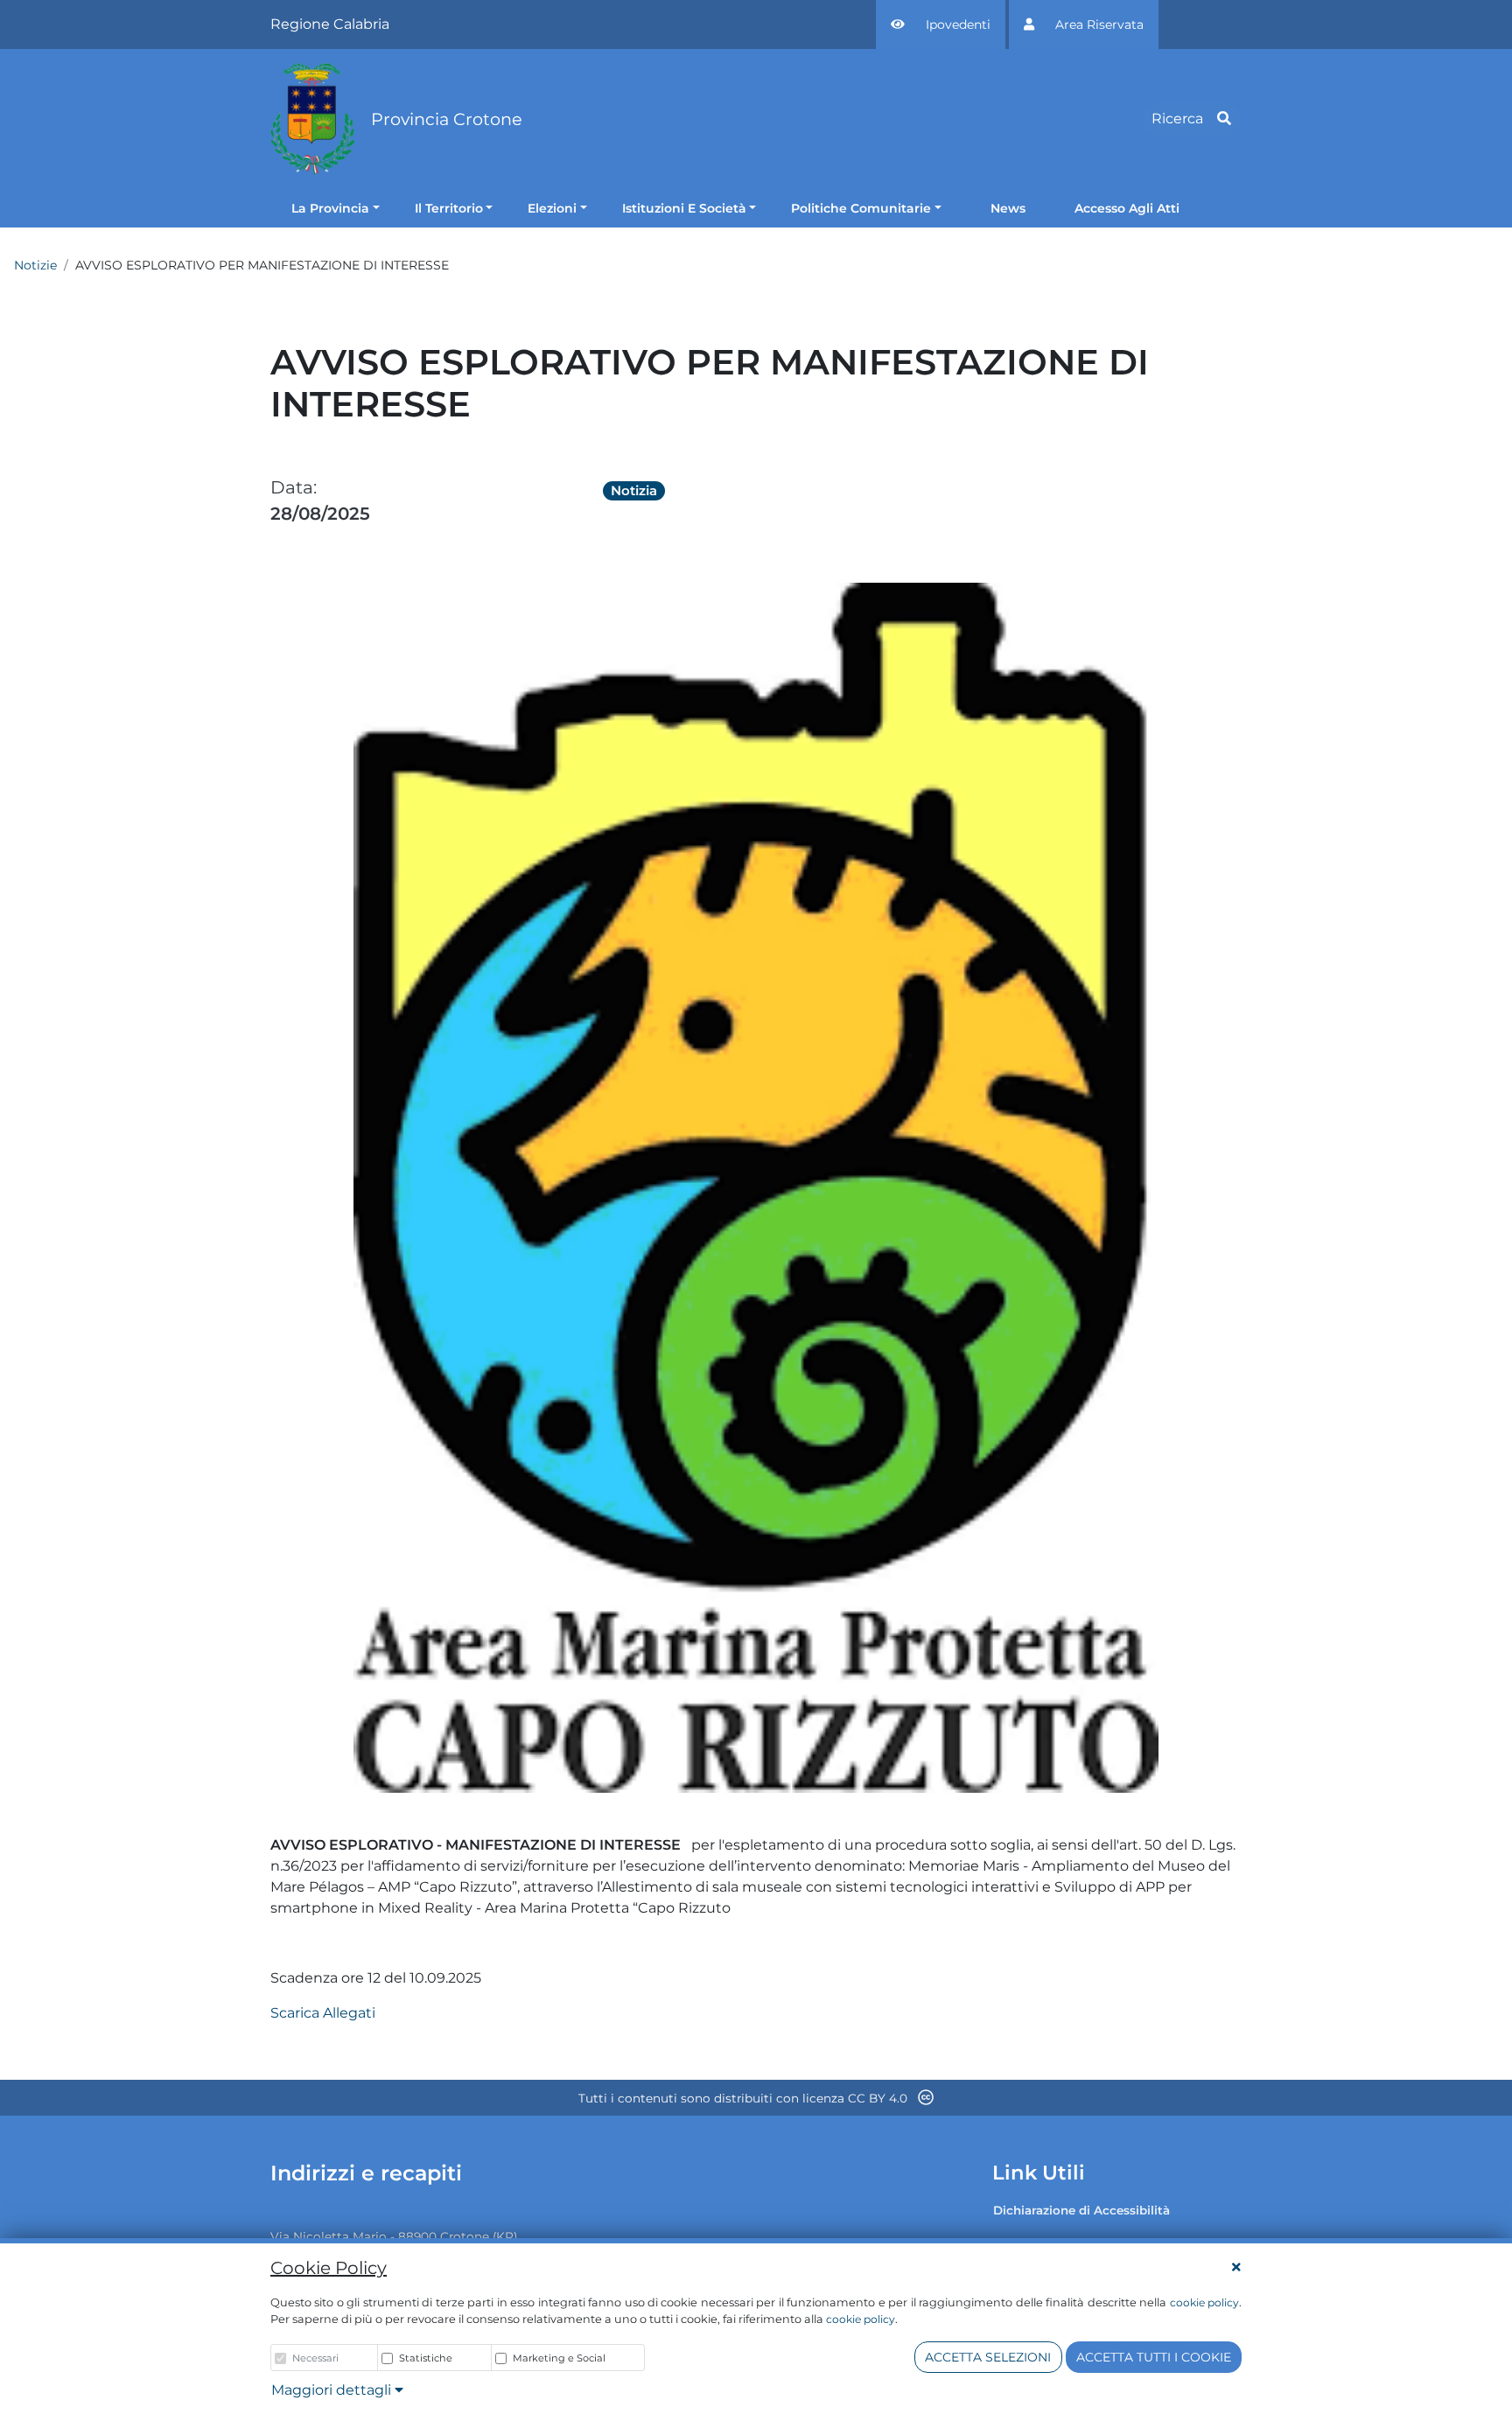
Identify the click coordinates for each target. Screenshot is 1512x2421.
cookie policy (1204, 2302)
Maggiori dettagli (333, 2390)
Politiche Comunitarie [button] (861, 208)
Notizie (35, 265)
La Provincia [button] (330, 208)
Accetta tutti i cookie (1154, 2357)
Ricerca (1177, 119)
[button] (941, 24)
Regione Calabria (330, 24)
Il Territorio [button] (449, 208)
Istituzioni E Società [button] (684, 208)
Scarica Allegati (323, 2013)
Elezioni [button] (552, 208)
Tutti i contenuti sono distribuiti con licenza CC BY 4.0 (745, 2098)
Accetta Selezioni (988, 2357)
